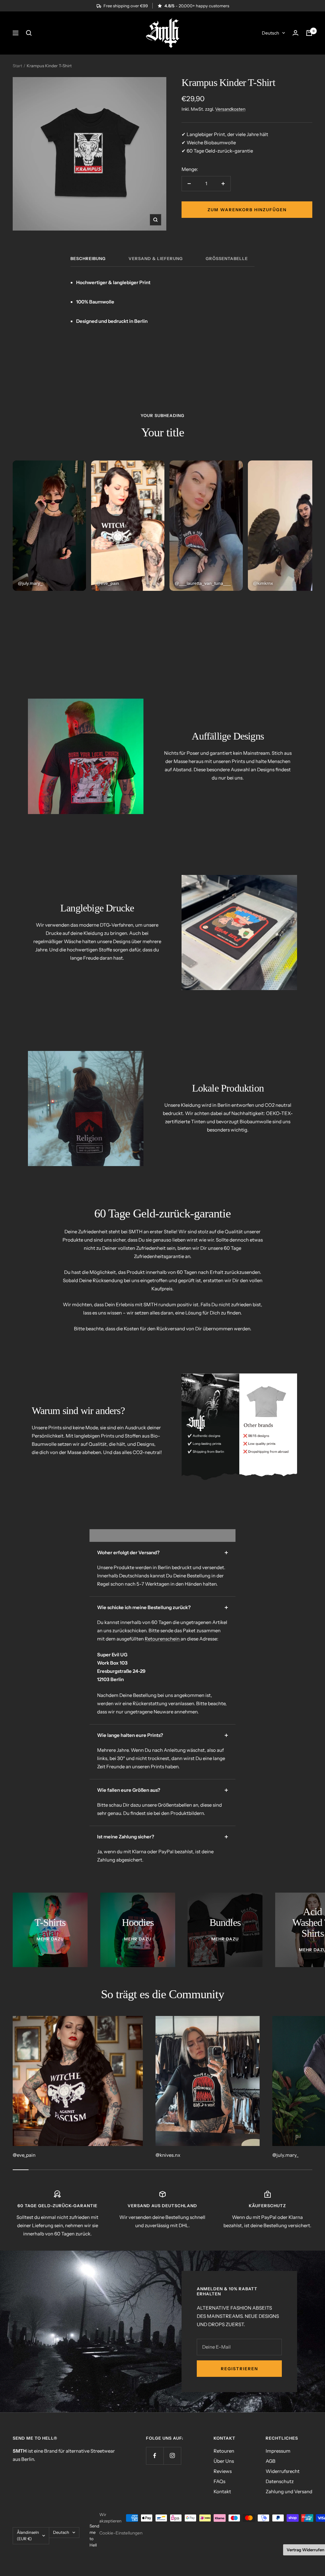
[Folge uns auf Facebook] (155, 2456)
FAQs (219, 2481)
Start (17, 66)
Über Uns (224, 2461)
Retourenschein (163, 1639)
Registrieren (239, 2369)
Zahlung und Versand (289, 2491)
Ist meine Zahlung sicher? (126, 1837)
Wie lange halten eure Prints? (130, 1735)
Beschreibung (88, 258)
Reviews (223, 2471)
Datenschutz (280, 2481)
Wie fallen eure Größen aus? (129, 1790)
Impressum (278, 2451)
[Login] (295, 33)
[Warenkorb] (309, 33)
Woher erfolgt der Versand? (128, 1552)
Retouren (224, 2451)
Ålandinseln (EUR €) (28, 2535)
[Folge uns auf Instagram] (172, 2456)
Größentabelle (227, 258)
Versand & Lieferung (156, 258)
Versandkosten (230, 109)
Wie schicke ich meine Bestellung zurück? (144, 1607)
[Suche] (29, 33)
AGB (271, 2461)
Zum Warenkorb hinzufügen (247, 210)
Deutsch (270, 33)
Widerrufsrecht (283, 2471)
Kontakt (222, 2491)
